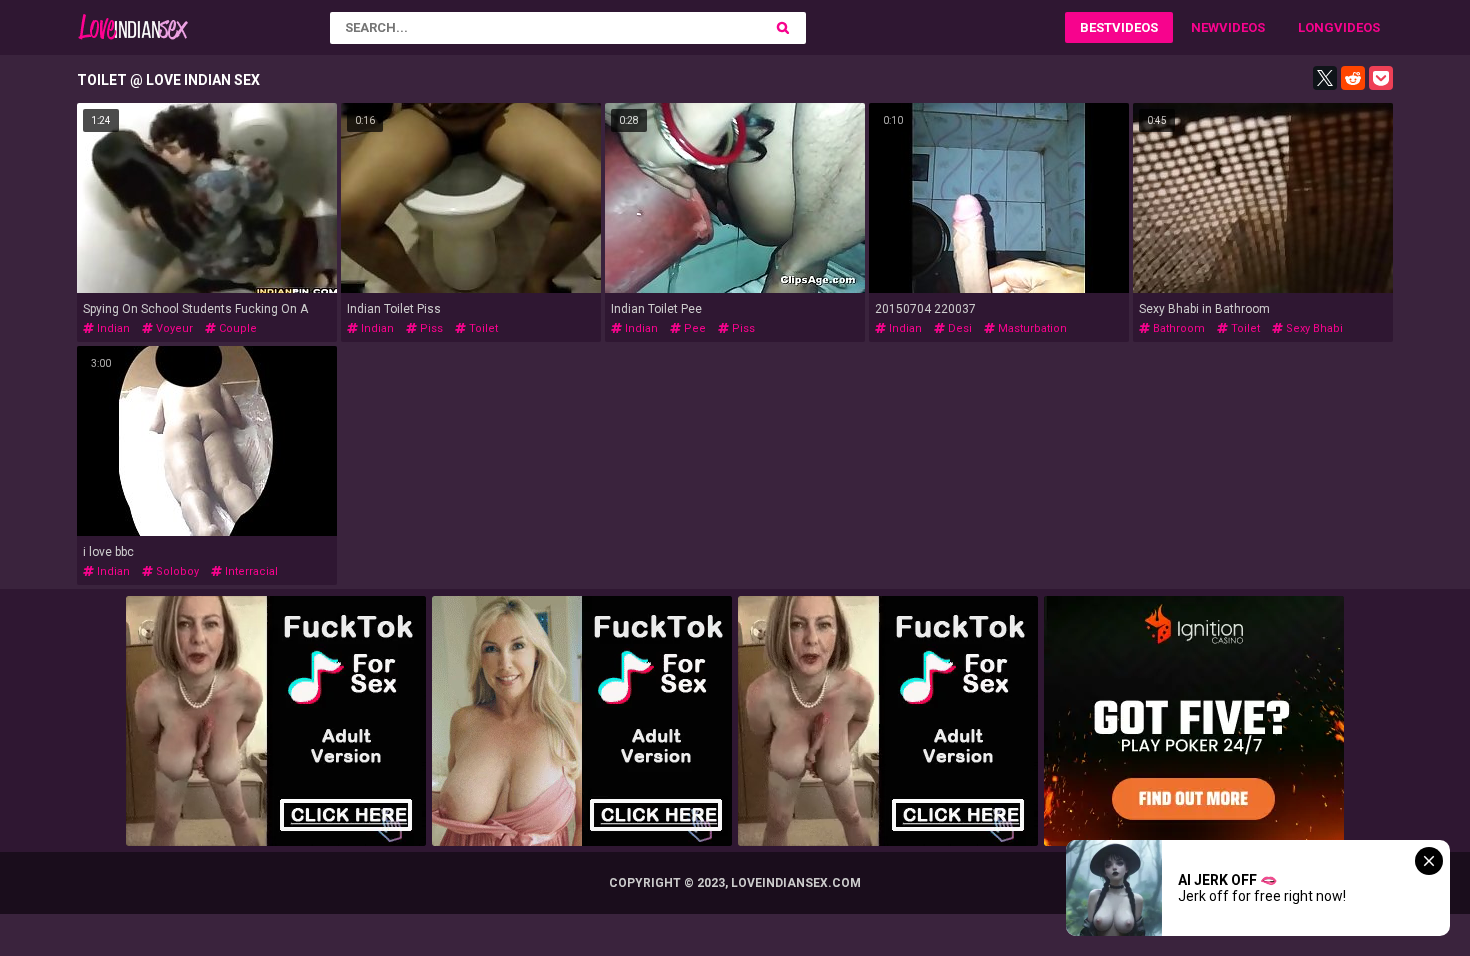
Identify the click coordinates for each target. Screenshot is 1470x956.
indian (112, 328)
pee (693, 328)
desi (958, 328)
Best (1096, 27)
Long (1316, 27)
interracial (250, 571)
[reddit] (1353, 78)
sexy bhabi (1313, 328)
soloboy (176, 571)
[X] (1325, 78)
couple (236, 328)
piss (430, 328)
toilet (482, 328)
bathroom (1177, 328)
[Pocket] (1381, 78)
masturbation (1031, 328)
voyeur (173, 328)
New (1205, 27)
